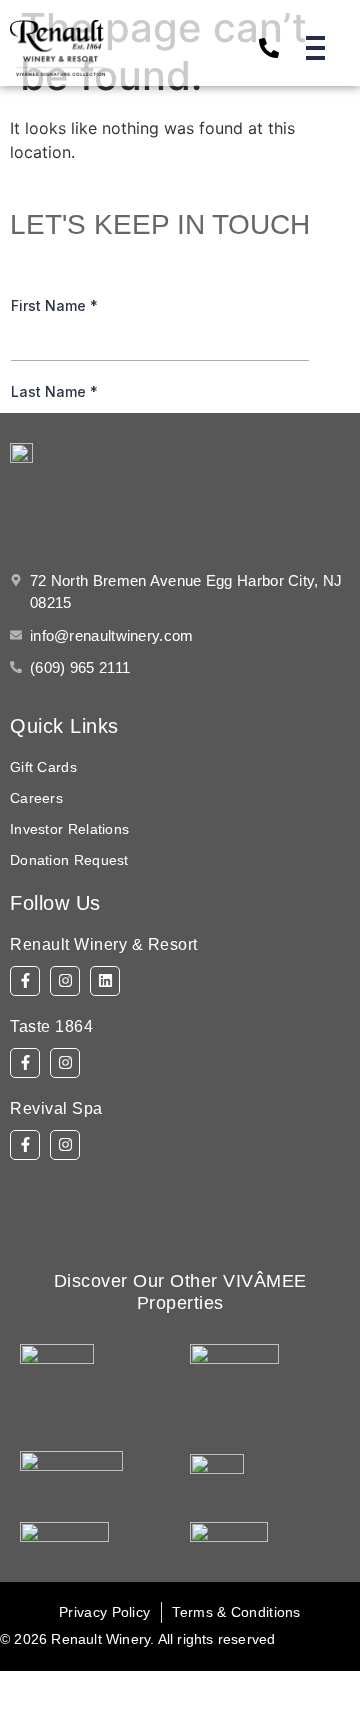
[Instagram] (65, 981)
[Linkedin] (105, 981)
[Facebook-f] (25, 981)
